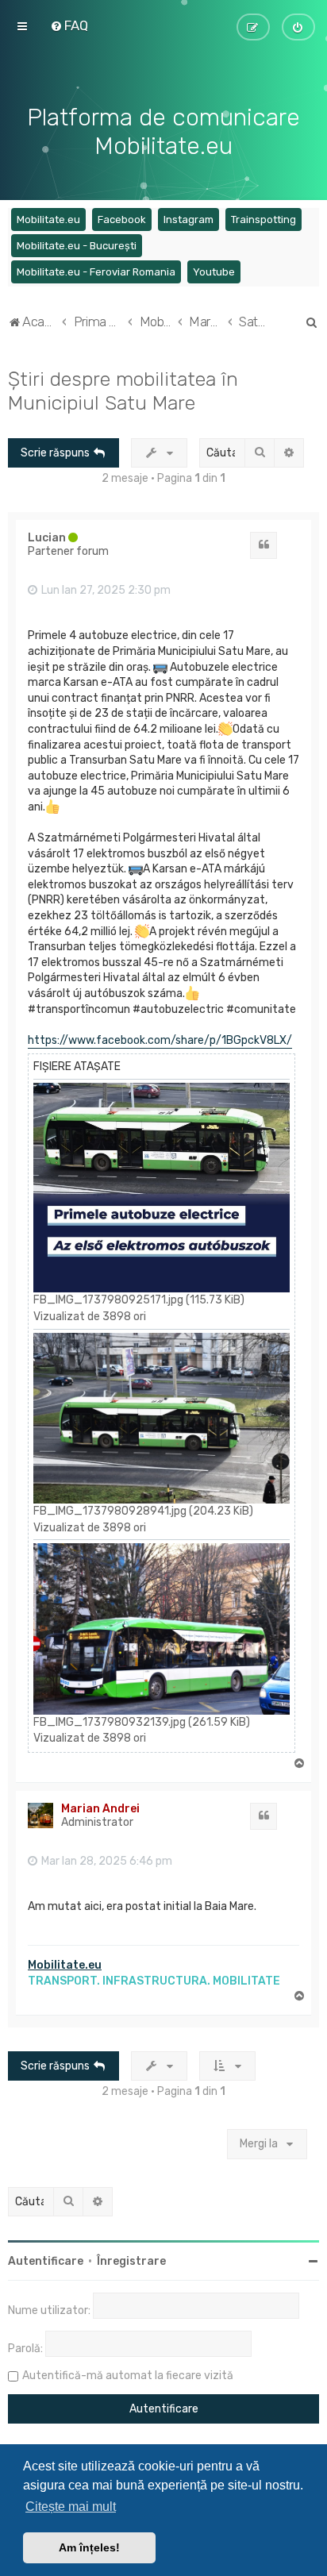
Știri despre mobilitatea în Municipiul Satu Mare (123, 391)
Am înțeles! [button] (89, 2547)
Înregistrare (131, 2261)
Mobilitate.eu (65, 1965)
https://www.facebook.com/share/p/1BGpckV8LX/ (160, 1040)
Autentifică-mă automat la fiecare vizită (128, 2376)
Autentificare (46, 2261)
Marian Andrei (100, 1809)
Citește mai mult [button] (71, 2507)
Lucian (47, 538)
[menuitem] (69, 25)
